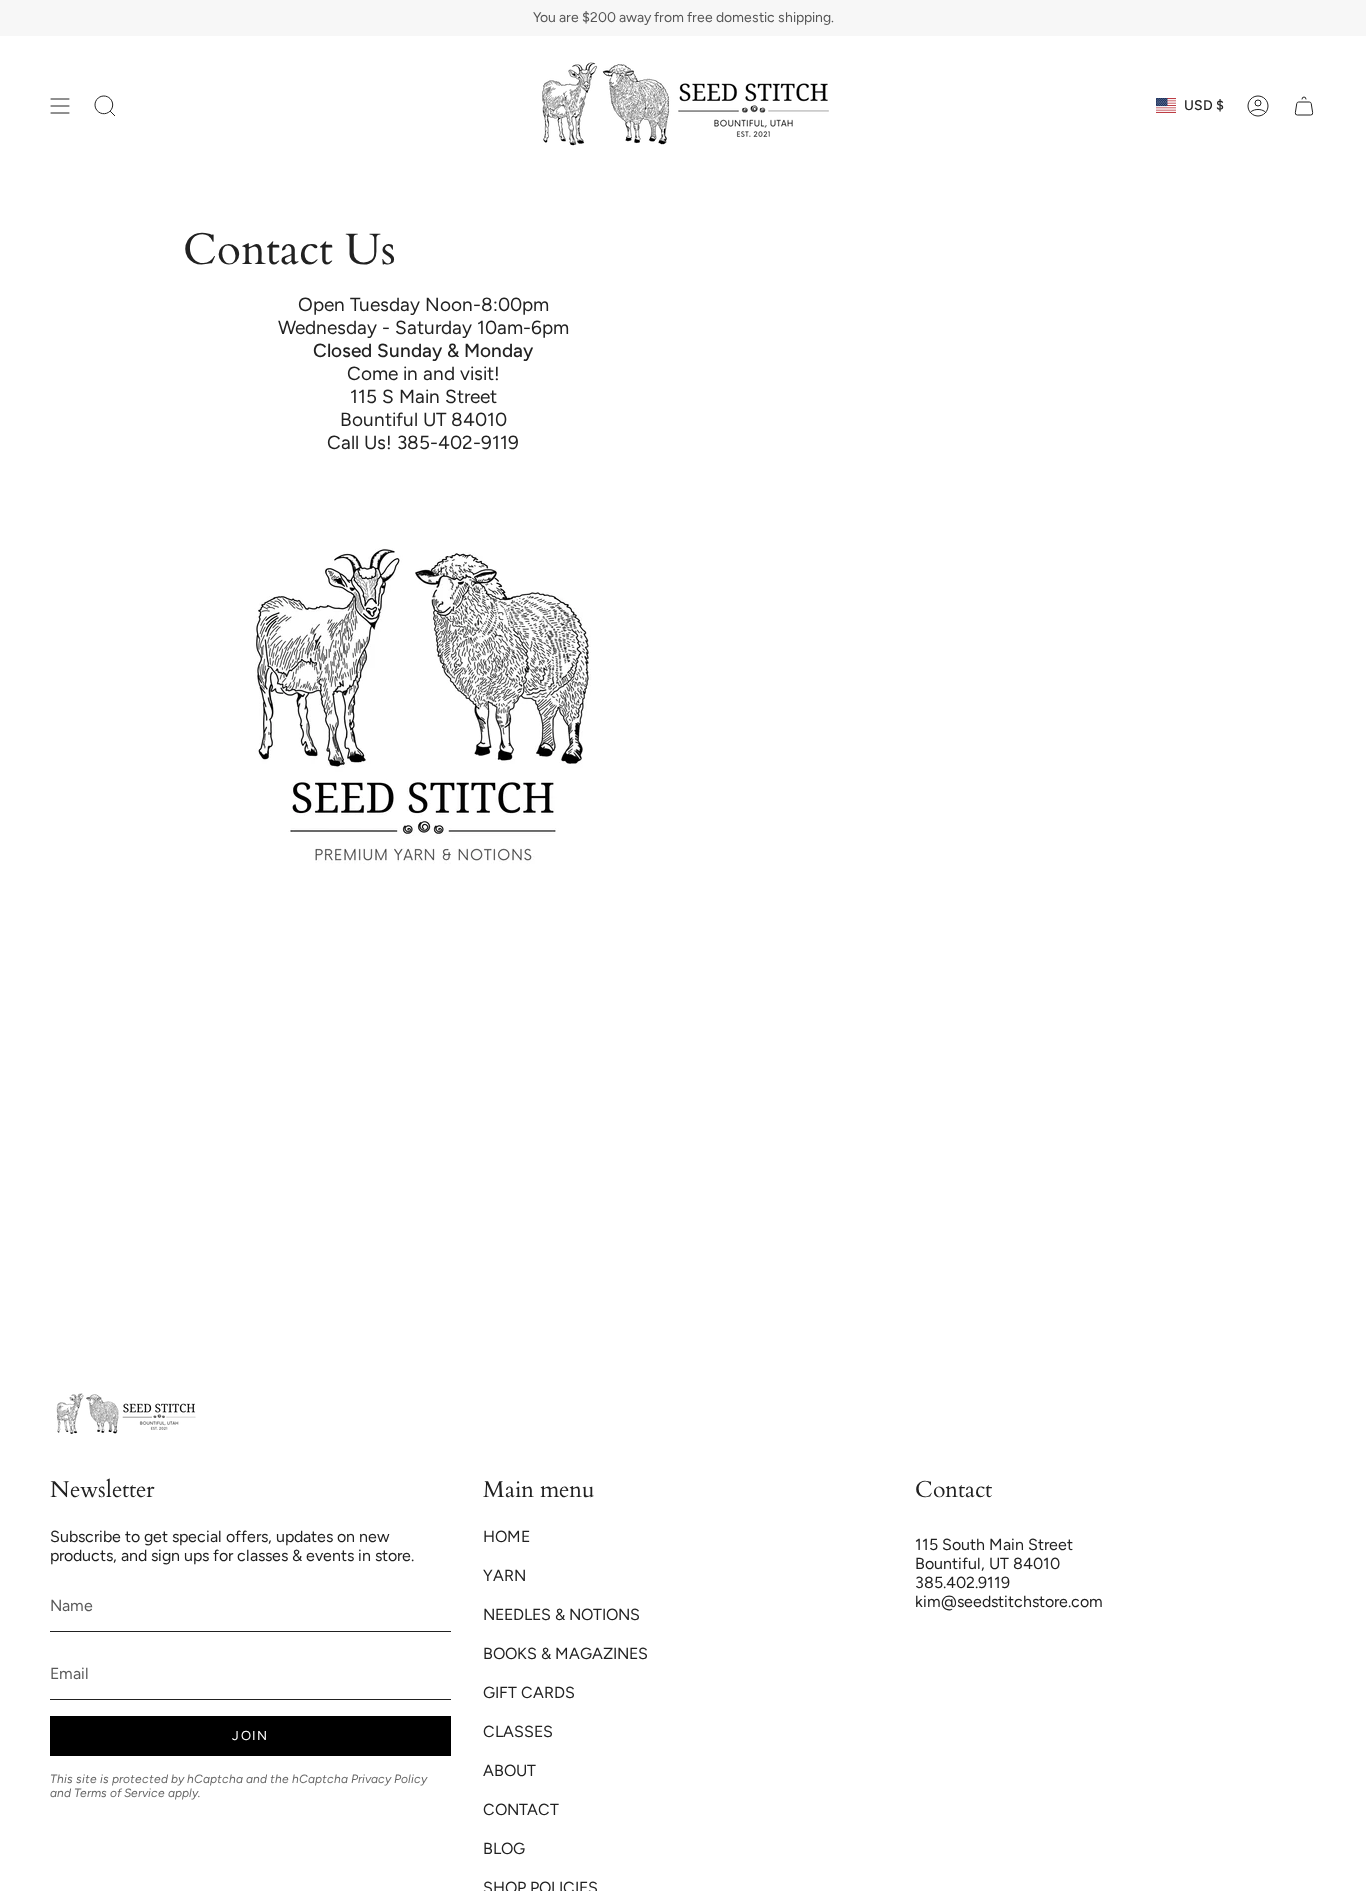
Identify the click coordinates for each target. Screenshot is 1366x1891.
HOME (506, 1536)
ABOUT (509, 1770)
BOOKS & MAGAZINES (565, 1653)
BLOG (504, 1848)
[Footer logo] (125, 1414)
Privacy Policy (389, 1779)
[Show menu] (60, 105)
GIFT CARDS (529, 1692)
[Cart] (1304, 105)
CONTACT (521, 1809)
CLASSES (518, 1731)
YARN (504, 1575)
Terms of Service (119, 1793)
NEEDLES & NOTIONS (561, 1614)
